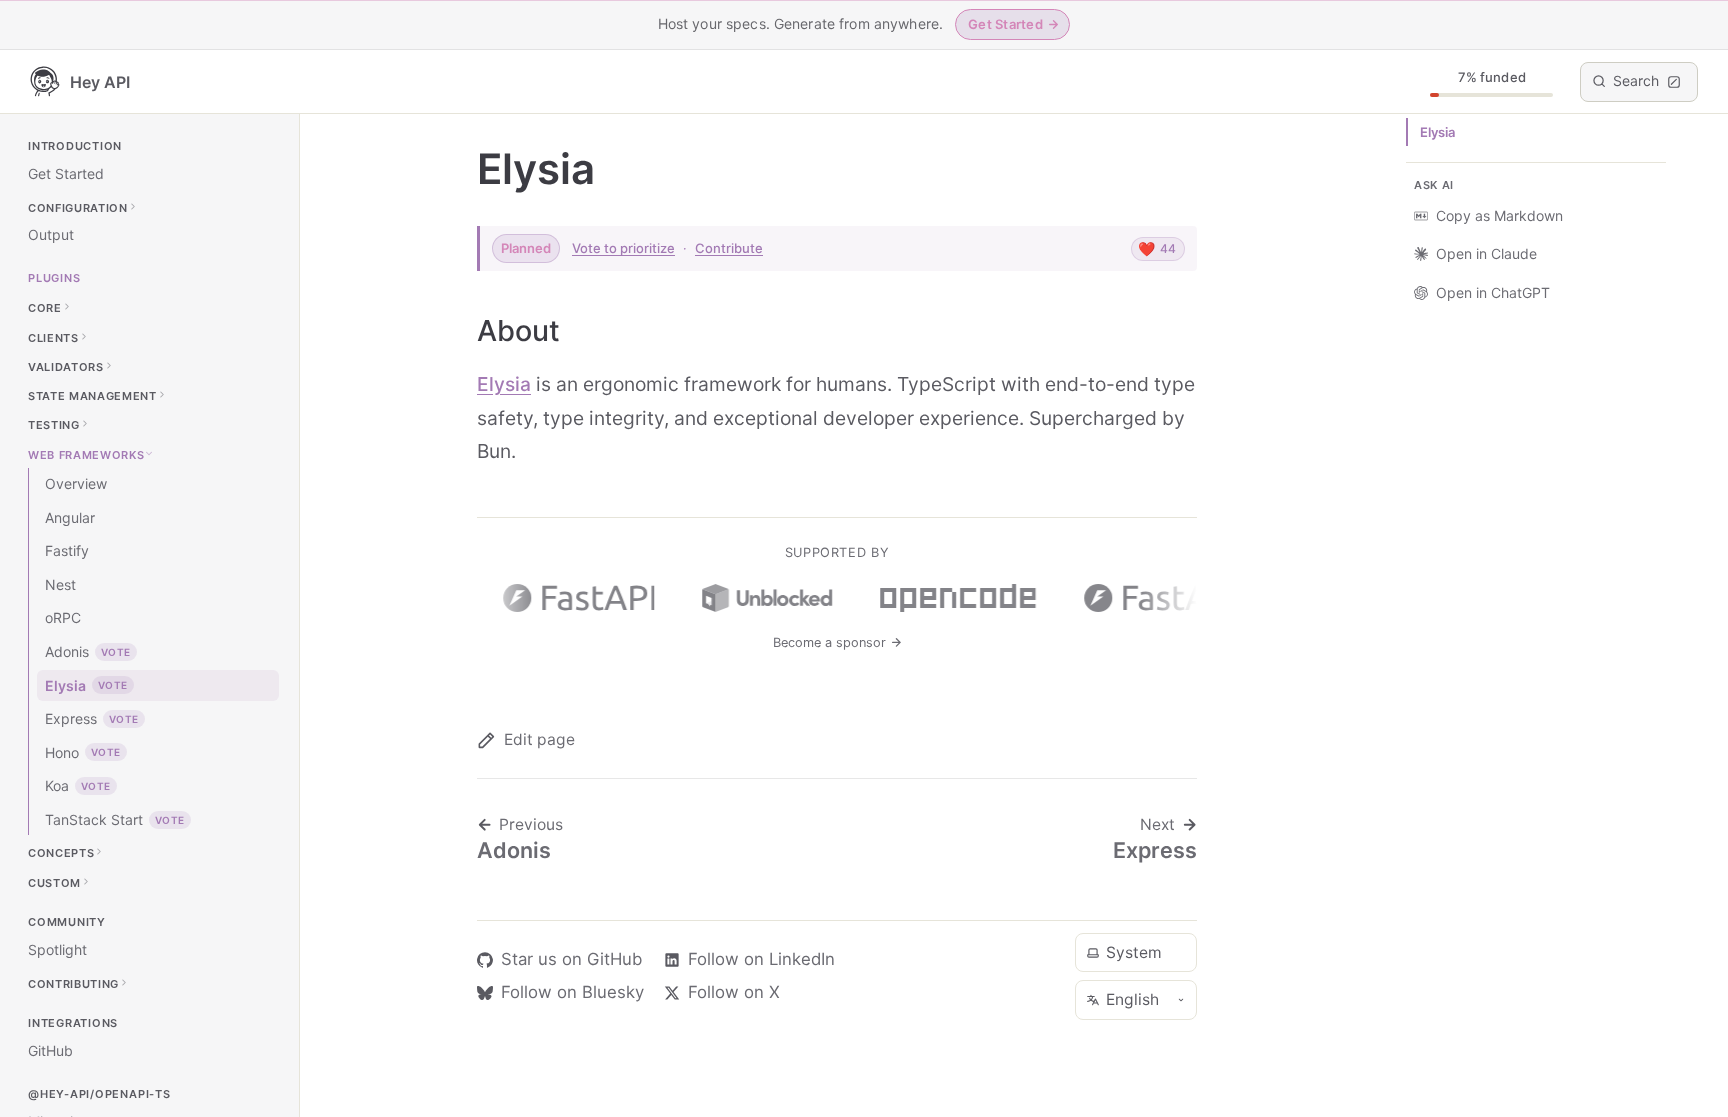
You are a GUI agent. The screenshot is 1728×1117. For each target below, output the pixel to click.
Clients (53, 337)
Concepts (61, 853)
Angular (70, 517)
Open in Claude (1486, 253)
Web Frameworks (86, 454)
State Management (92, 396)
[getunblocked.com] (762, 598)
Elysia (86, 685)
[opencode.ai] (953, 598)
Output (51, 234)
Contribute (729, 248)
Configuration (78, 207)
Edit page (539, 739)
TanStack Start (115, 819)
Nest (60, 584)
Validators (66, 366)
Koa (78, 785)
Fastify (67, 550)
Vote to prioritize (623, 248)
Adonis (88, 651)
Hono (83, 752)
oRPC (63, 617)
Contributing (73, 983)
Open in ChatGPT (1493, 292)
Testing (54, 425)
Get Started (66, 173)
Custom (54, 882)
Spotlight (57, 949)
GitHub (50, 1050)
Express (92, 718)
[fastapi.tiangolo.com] (574, 598)
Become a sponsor (831, 642)
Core (45, 308)
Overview (76, 483)
